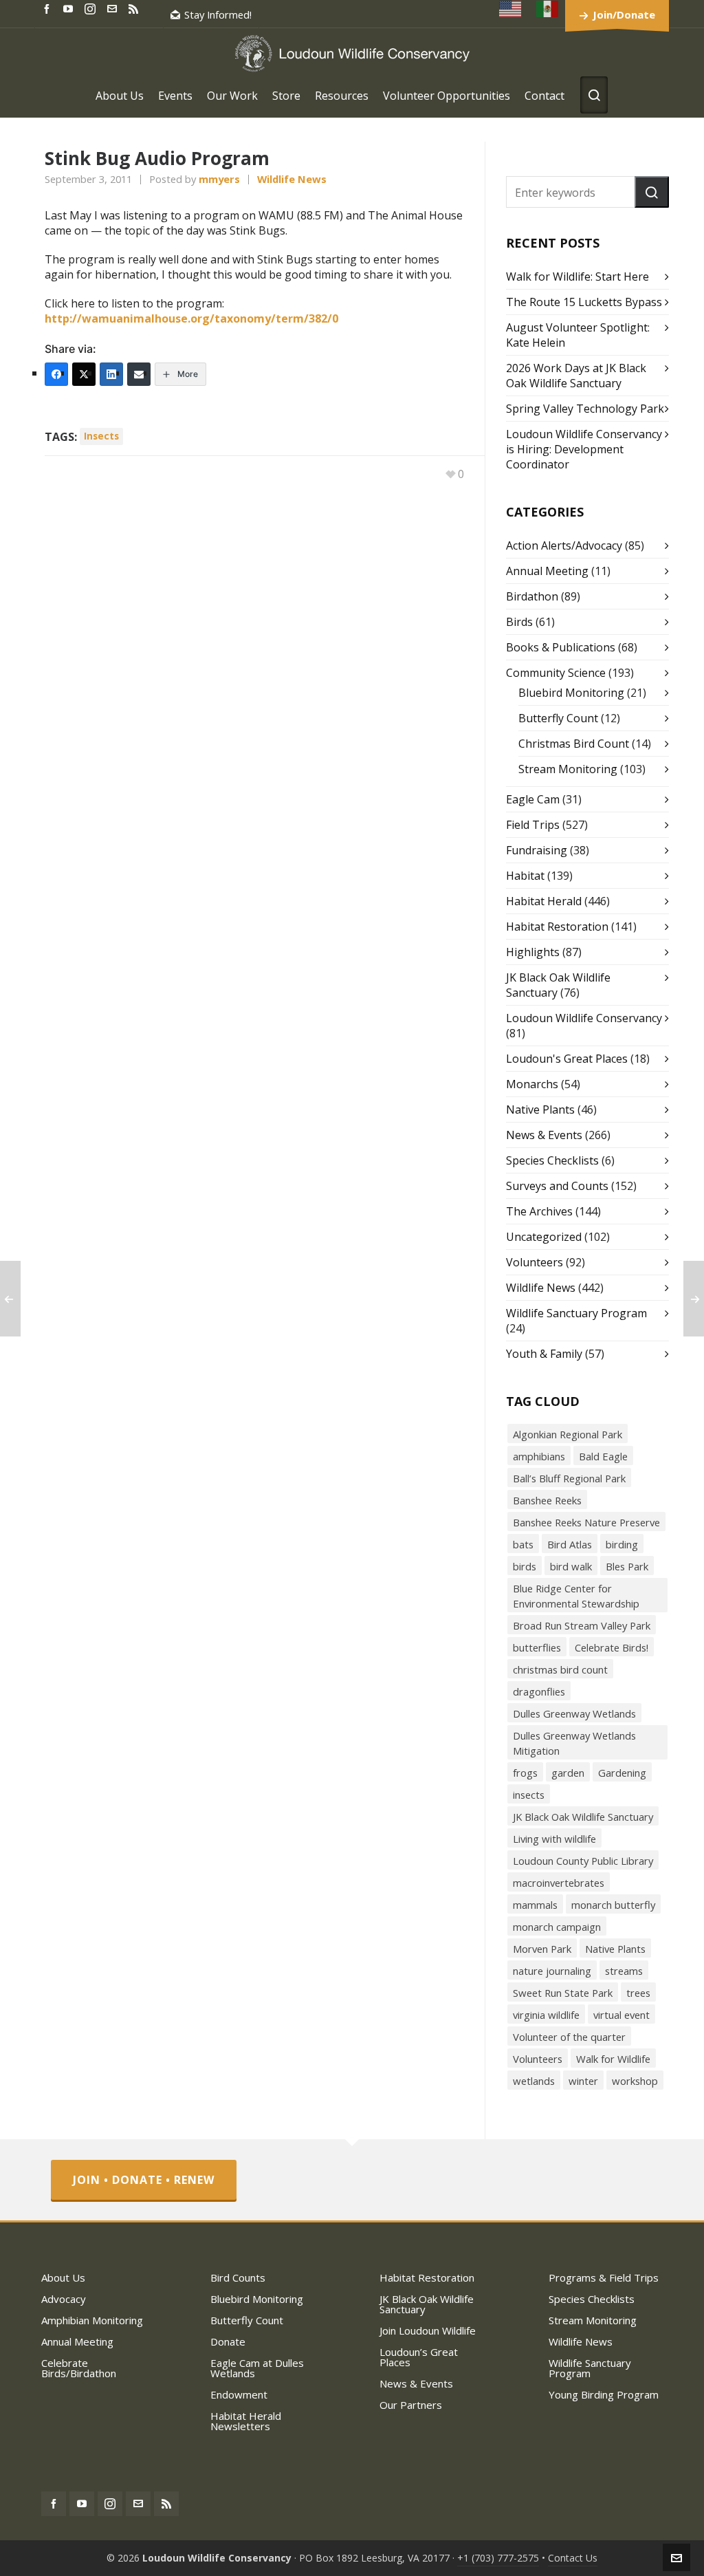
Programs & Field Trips (604, 2277)
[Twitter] (84, 374)
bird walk (571, 1566)
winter (583, 2081)
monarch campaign (557, 1927)
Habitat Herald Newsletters (246, 2421)
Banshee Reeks (547, 1500)
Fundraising (537, 850)
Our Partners (411, 2405)
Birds (519, 622)
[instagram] (92, 8)
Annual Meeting (547, 571)
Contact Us (573, 2558)
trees (638, 1993)
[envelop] (114, 8)
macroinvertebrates (559, 1883)
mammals (535, 1905)
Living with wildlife (554, 1839)
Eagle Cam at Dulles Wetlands (257, 2368)
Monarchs (532, 1084)
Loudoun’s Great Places (419, 2357)
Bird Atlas (570, 1544)
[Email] (139, 374)
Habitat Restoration (557, 927)
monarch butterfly (613, 1905)
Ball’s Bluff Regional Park (569, 1478)
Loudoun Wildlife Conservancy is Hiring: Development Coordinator (584, 449)
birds (525, 1566)
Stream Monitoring (568, 769)
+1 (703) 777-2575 (498, 2558)
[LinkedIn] (111, 374)
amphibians (539, 1456)
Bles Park (627, 1566)
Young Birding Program (604, 2394)
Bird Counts (238, 2277)
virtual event (621, 2015)
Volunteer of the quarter (569, 2037)
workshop (635, 2081)
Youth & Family (544, 1354)
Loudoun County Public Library (583, 1861)
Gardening (622, 1773)
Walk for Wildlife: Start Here (577, 277)
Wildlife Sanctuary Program (576, 1313)
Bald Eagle (603, 1456)
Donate (228, 2341)
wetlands (534, 2081)
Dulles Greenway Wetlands (574, 1713)
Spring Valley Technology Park (585, 409)
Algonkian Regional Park (568, 1434)
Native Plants (540, 1110)
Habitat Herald (544, 901)
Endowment (239, 2394)
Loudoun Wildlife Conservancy (584, 1018)
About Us (63, 2277)
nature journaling (552, 1971)
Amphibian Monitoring (92, 2320)
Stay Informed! (218, 14)
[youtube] (70, 8)
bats (523, 1544)
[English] (511, 9)
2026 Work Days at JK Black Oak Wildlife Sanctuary (576, 376)
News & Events (544, 1135)
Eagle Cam (533, 799)
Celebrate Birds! (612, 1647)
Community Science (556, 673)
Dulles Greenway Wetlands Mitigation (574, 1743)
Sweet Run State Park (563, 1993)
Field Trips (533, 825)
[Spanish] (548, 9)
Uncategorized (544, 1237)
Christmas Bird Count (574, 744)
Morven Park (542, 1949)
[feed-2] (135, 8)
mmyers (219, 179)
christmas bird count (560, 1669)
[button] (652, 192)
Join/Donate (624, 14)
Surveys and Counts (557, 1186)
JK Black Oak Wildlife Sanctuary (583, 1817)
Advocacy (64, 2299)
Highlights (533, 952)
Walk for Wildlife (613, 2059)
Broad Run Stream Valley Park (582, 1625)
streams (624, 1971)
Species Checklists (552, 1160)
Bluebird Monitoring (571, 693)
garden (568, 1773)
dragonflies (539, 1691)
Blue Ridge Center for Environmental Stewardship (576, 1596)
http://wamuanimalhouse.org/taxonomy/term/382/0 (191, 318)
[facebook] (49, 8)
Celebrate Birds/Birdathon (79, 2368)
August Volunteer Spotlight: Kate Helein (578, 335)
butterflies (537, 1647)
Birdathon (532, 596)
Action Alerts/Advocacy (564, 545)
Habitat (525, 876)
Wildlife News (292, 179)
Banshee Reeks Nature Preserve (586, 1522)
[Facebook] (56, 374)
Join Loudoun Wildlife (428, 2330)
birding (622, 1544)
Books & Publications (561, 647)
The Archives (539, 1211)
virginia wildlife (546, 2015)
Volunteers (535, 1262)
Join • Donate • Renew (144, 2180)
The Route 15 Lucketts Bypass (584, 302)
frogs (525, 1773)
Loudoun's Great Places (567, 1059)
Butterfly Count (558, 718)
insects (101, 436)
